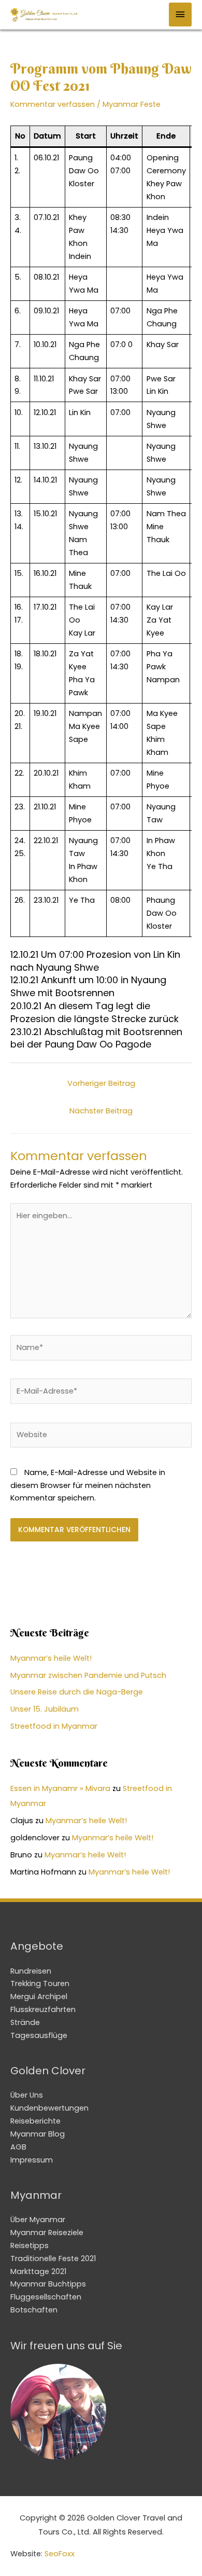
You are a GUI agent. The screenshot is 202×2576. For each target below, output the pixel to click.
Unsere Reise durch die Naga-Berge (77, 1692)
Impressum (32, 2160)
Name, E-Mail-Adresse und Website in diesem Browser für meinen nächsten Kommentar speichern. (88, 1485)
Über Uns (27, 2095)
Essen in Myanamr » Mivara (60, 1788)
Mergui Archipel (39, 1996)
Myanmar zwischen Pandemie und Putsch (88, 1675)
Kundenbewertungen (49, 2108)
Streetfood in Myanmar (54, 1726)
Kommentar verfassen (53, 104)
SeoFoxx (60, 2554)
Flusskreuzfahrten (43, 2009)
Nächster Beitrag (101, 1111)
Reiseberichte (35, 2121)
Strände (25, 2022)
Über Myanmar (38, 2220)
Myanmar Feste (132, 104)
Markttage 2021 (38, 2271)
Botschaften (34, 2310)
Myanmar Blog (38, 2134)
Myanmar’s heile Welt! (51, 1658)
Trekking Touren (40, 1983)
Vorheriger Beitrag (101, 1083)
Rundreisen (31, 1971)
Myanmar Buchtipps (48, 2284)
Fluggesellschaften (46, 2297)
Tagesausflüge (39, 2035)
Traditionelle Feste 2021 (53, 2258)
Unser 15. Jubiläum (45, 1709)
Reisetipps (30, 2246)
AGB (18, 2147)
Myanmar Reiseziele (47, 2233)
